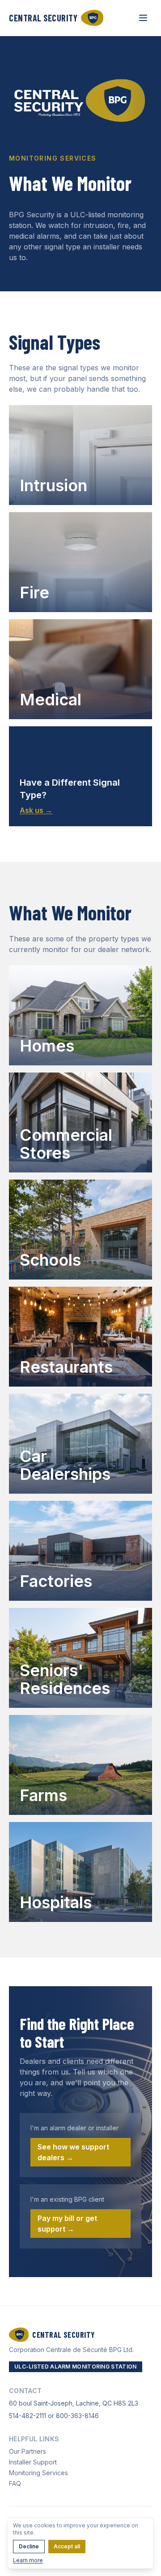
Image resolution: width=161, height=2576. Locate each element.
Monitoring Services (38, 2473)
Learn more (28, 2560)
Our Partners (28, 2451)
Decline (29, 2546)
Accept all (67, 2546)
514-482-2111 (28, 2416)
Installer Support (33, 2462)
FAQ (15, 2483)
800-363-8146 (77, 2416)
